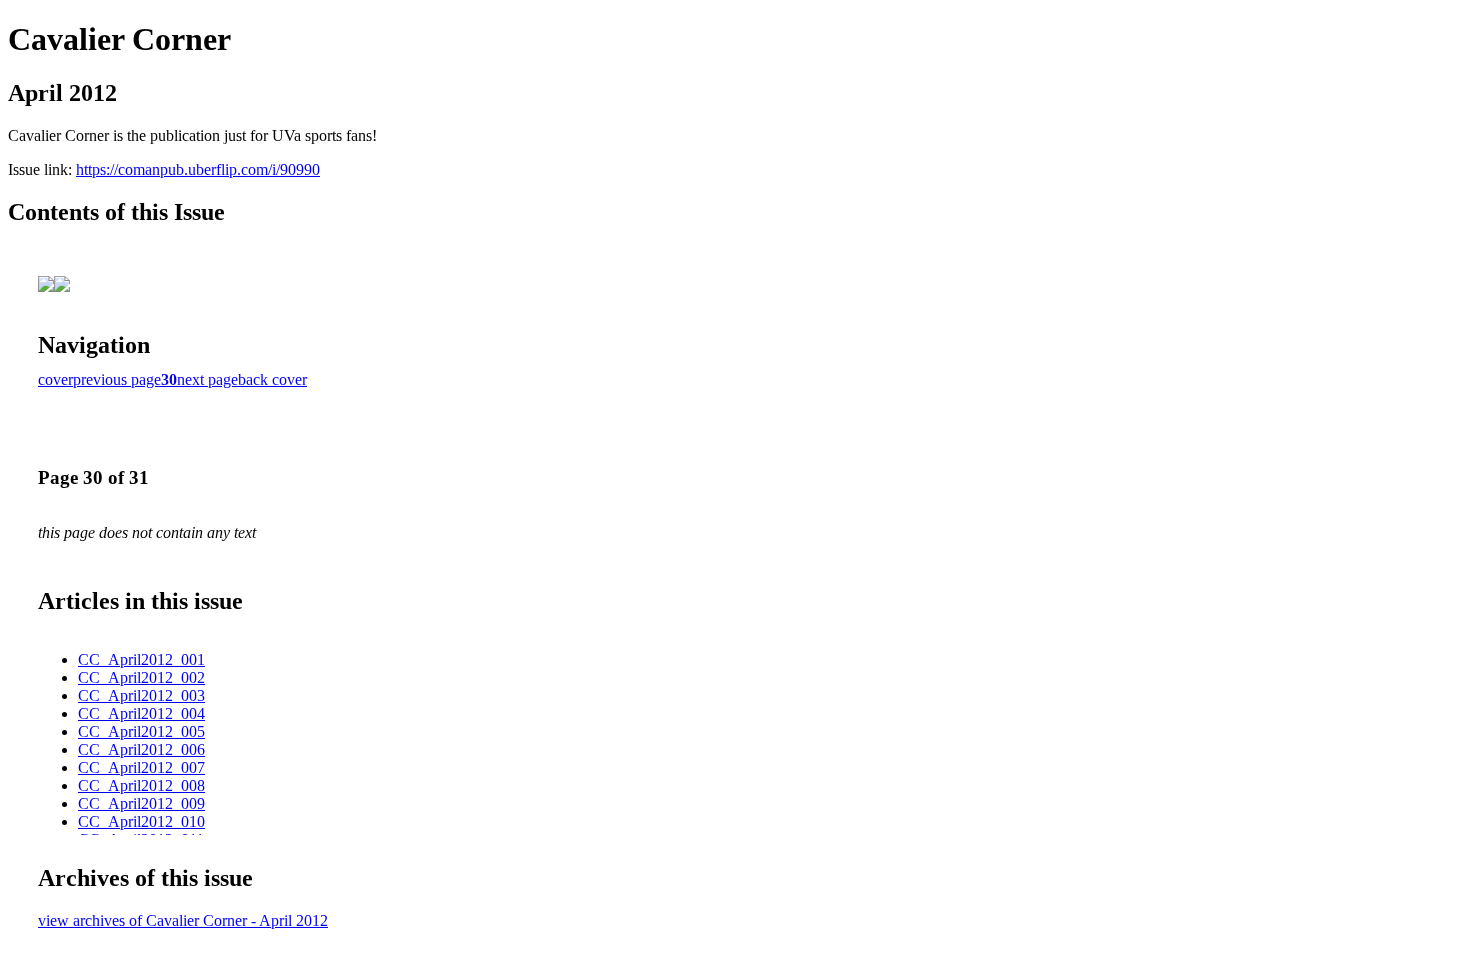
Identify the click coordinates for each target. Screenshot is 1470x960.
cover (55, 379)
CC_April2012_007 (141, 767)
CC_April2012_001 (141, 659)
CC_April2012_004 (141, 713)
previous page (117, 379)
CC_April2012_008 (141, 785)
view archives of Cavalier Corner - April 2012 (183, 920)
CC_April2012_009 (141, 803)
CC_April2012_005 (141, 731)
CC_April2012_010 (141, 821)
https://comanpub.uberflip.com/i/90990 (198, 169)
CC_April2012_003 (141, 695)
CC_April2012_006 (141, 749)
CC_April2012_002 (141, 677)
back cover (272, 379)
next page (207, 379)
